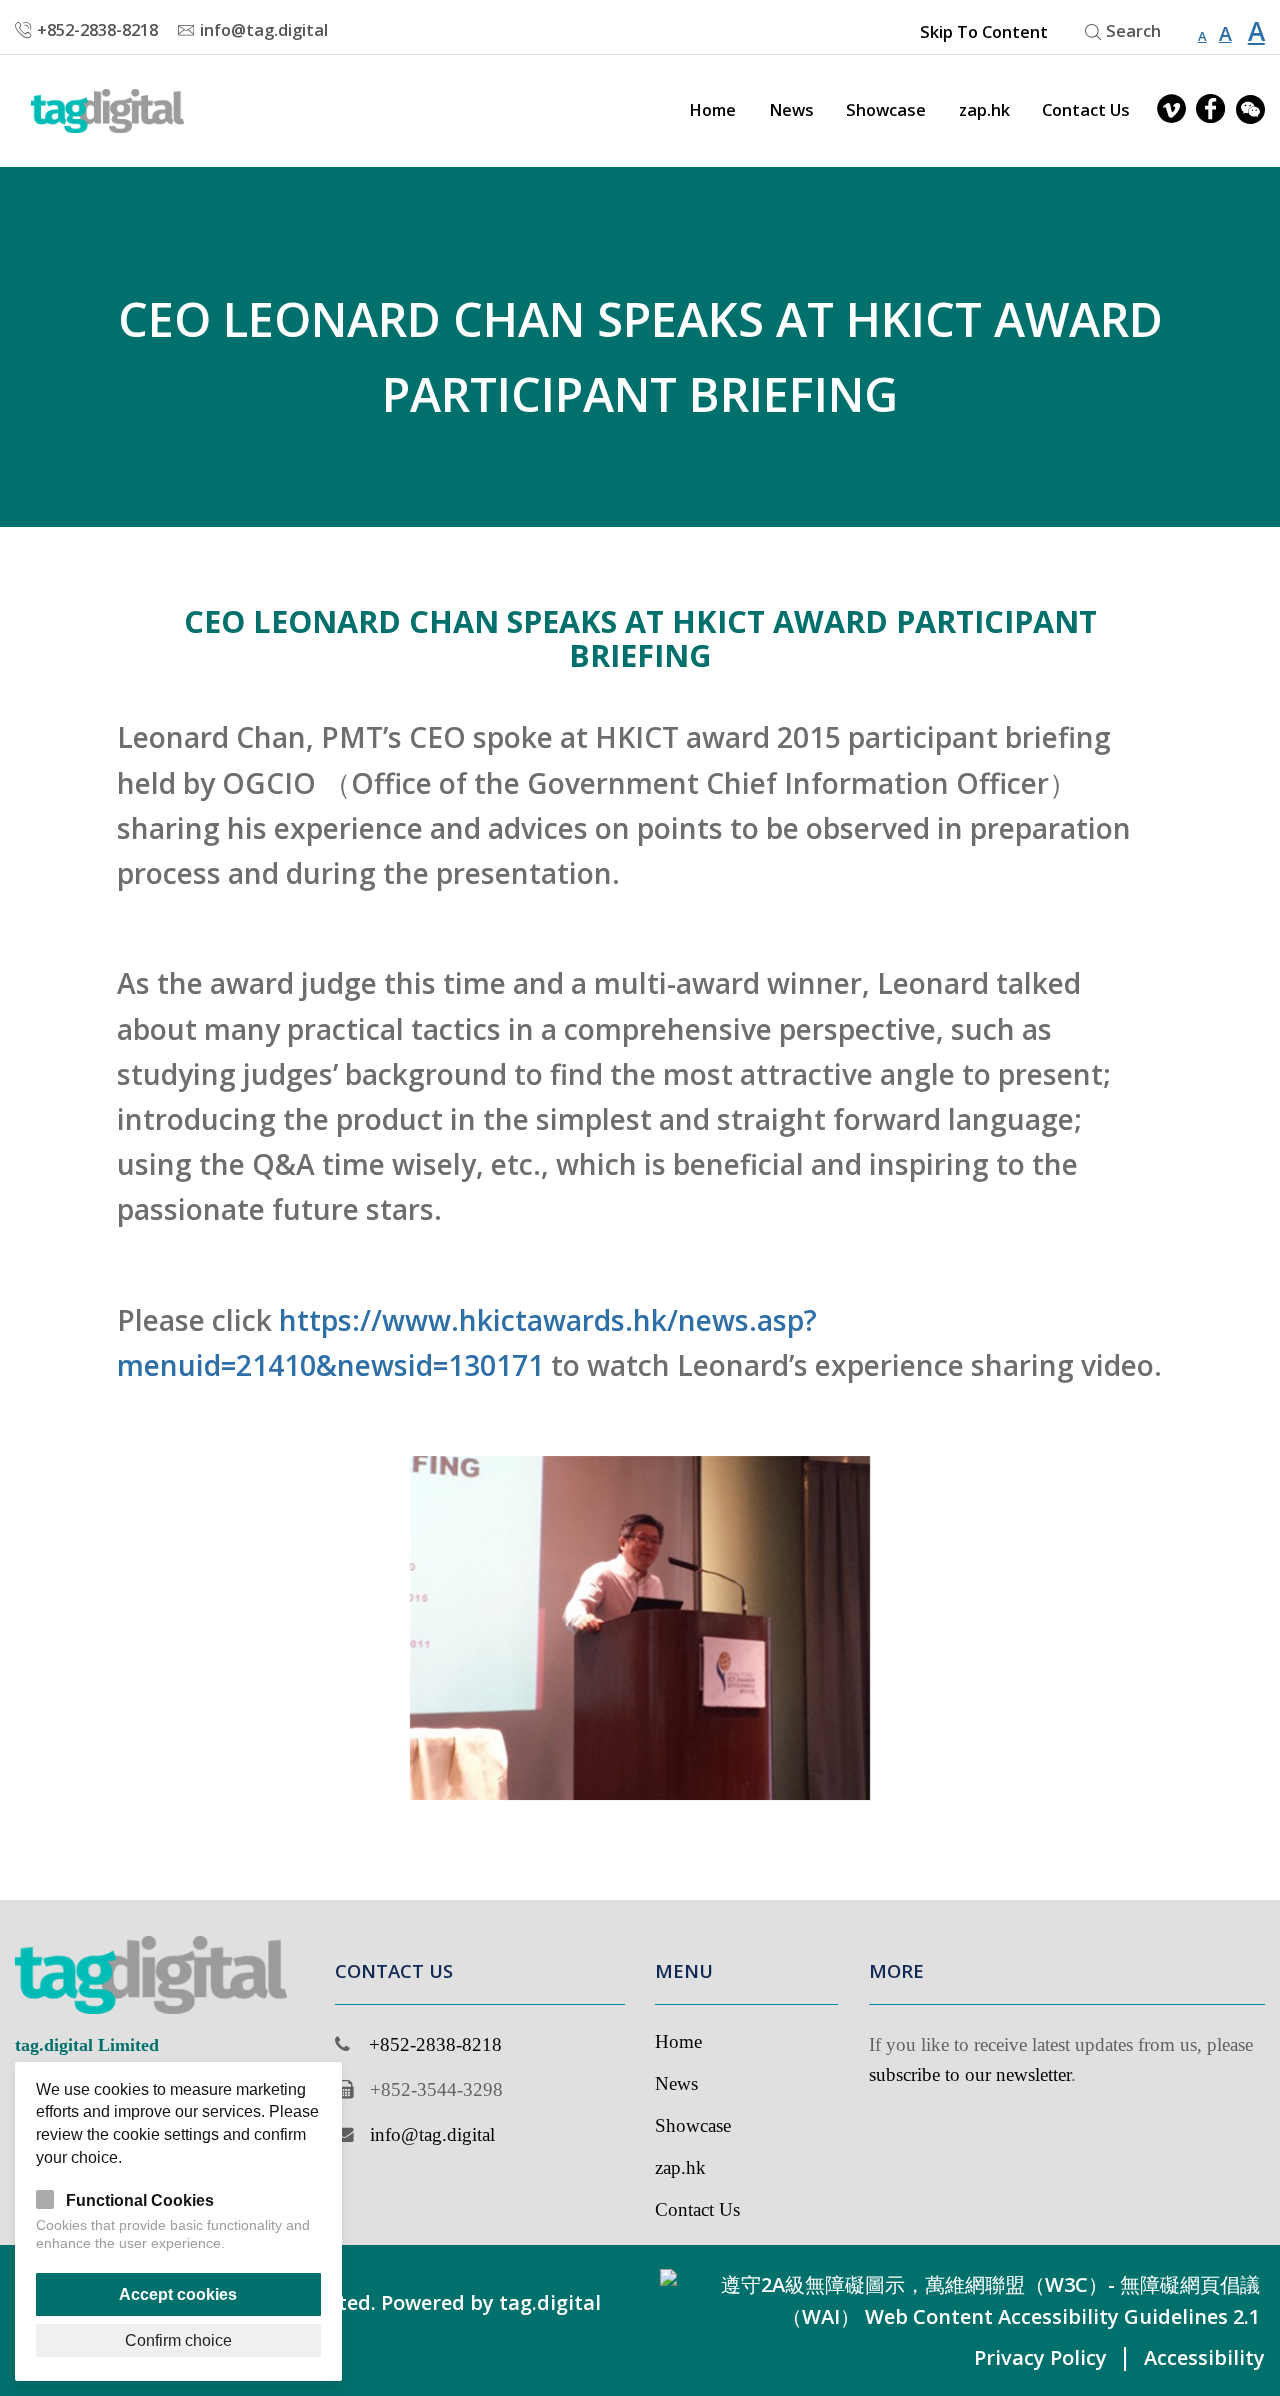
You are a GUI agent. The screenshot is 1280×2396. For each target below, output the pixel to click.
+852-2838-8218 (435, 2044)
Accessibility (1204, 2357)
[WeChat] (1250, 110)
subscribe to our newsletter (970, 2074)
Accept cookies (178, 2294)
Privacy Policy (1040, 2357)
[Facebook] (1210, 110)
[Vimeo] (1171, 110)
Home (712, 110)
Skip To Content (984, 32)
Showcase (886, 110)
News (791, 110)
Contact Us (1086, 110)
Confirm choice (178, 2340)
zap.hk (984, 110)
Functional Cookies (140, 2200)
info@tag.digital (432, 2134)
